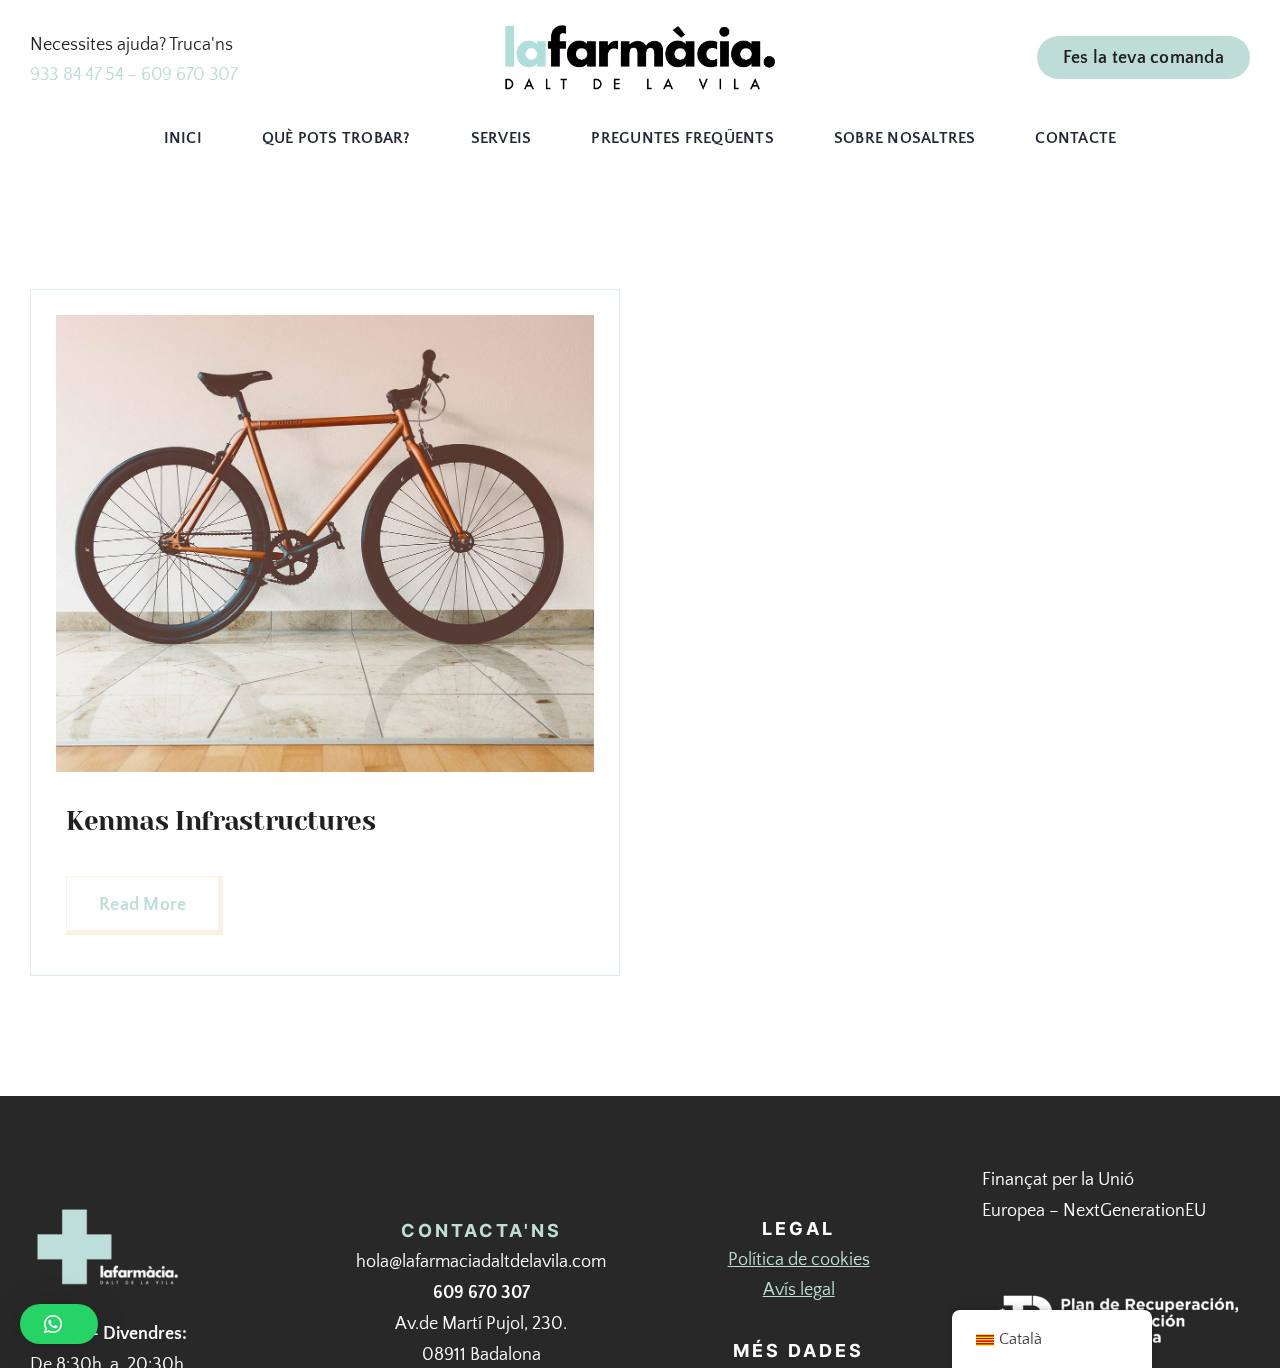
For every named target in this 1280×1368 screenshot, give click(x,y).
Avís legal (799, 1290)
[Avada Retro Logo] (640, 34)
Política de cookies (799, 1260)
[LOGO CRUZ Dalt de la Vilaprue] (110, 1210)
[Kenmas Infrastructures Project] (325, 324)
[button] (59, 1324)
